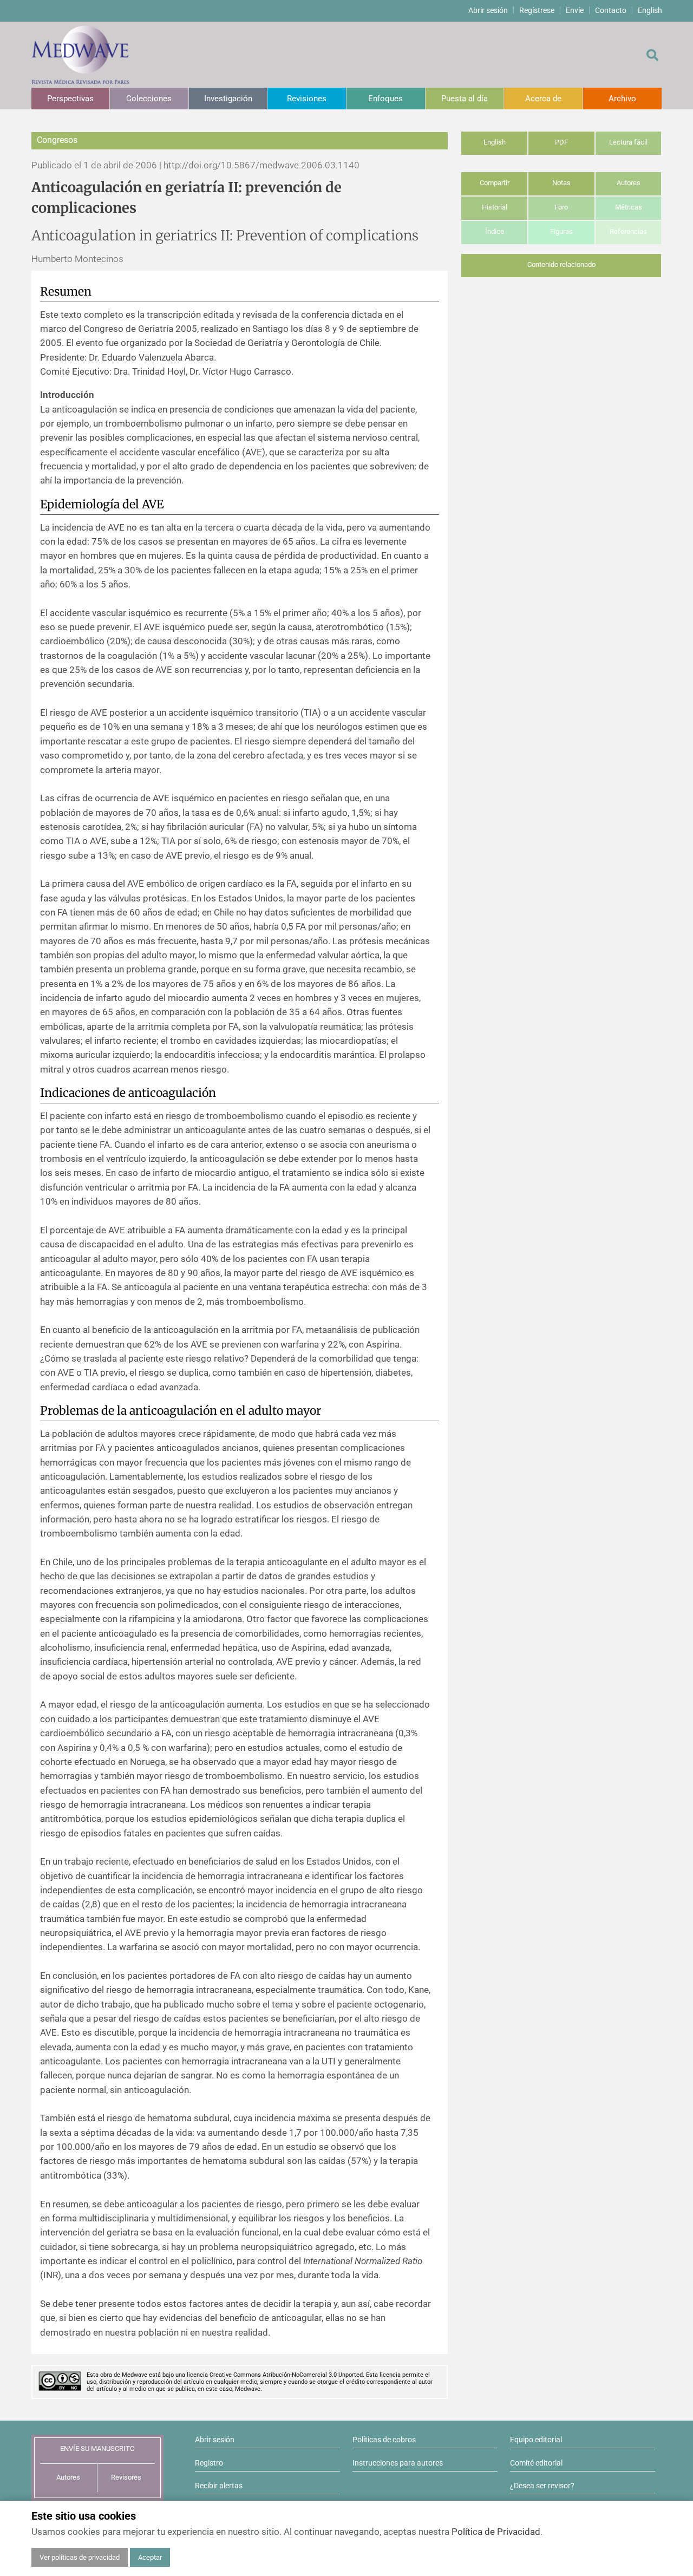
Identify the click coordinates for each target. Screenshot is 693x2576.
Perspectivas (70, 99)
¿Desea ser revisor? (542, 2486)
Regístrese (537, 10)
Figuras (561, 231)
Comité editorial (536, 2463)
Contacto (611, 10)
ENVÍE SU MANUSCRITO (97, 2448)
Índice (495, 231)
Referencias (628, 231)
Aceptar (150, 2557)
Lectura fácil (628, 142)
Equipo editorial (536, 2440)
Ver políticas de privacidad (80, 2557)
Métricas (629, 207)
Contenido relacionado (561, 264)
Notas (561, 183)
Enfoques (385, 99)
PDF (561, 142)
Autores (629, 183)
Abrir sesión (488, 10)
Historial (495, 207)
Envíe (575, 10)
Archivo (622, 99)
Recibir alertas (219, 2486)
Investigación (228, 99)
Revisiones (307, 99)
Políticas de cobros (384, 2440)
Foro (561, 207)
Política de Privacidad (496, 2532)
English (650, 10)
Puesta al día (465, 99)
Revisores (126, 2477)
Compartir (495, 183)
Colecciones (149, 99)
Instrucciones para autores (398, 2463)
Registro (209, 2463)
